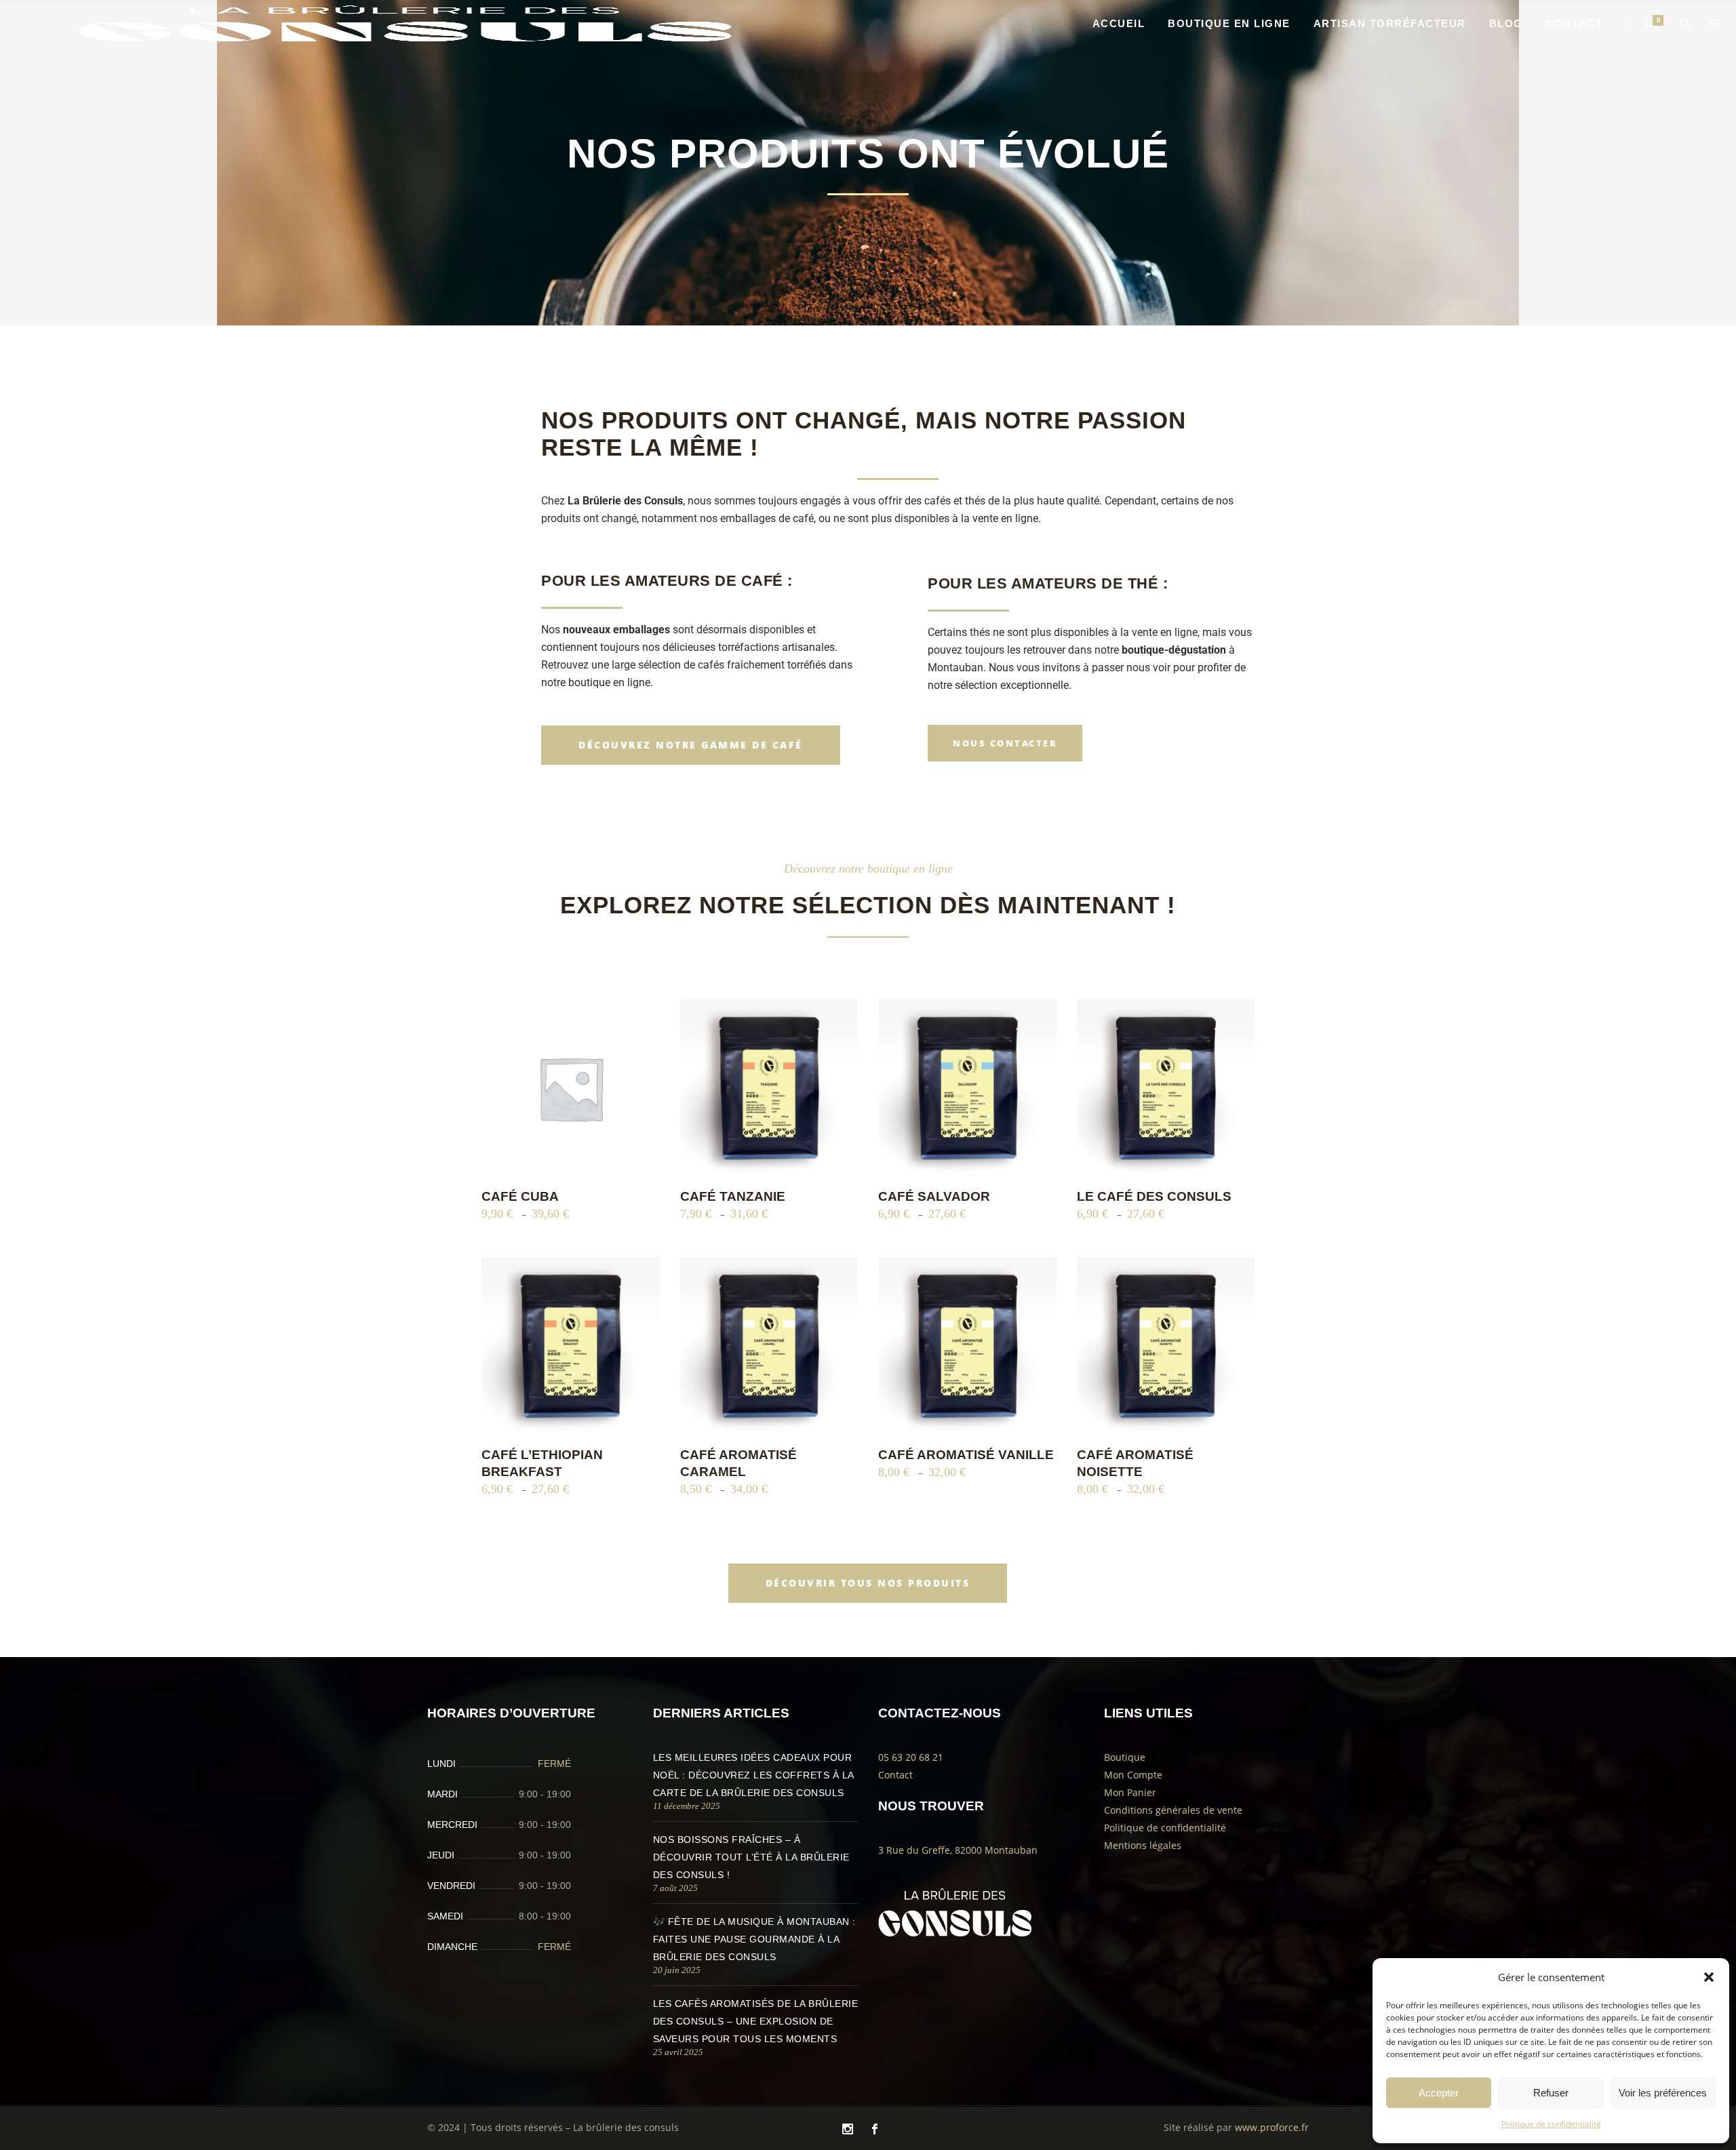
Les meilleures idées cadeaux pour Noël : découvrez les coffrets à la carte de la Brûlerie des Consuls (753, 1775)
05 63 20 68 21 (911, 1757)
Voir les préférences (1663, 2093)
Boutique (1125, 1757)
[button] (1709, 1977)
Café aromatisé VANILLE (966, 1455)
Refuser (1551, 2093)
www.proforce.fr (1272, 2127)
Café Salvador (934, 1196)
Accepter (1439, 2093)
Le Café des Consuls (1154, 1196)
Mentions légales (1143, 1845)
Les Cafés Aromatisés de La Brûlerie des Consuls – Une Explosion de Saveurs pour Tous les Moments (756, 2021)
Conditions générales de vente (1173, 1810)
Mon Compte (1133, 1775)
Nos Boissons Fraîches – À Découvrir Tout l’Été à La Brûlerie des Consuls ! (751, 1857)
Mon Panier (1130, 1792)
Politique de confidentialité (1551, 2124)
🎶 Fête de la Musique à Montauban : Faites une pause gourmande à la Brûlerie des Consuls (754, 1939)
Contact (895, 1775)
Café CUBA (520, 1196)
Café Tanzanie (733, 1196)
